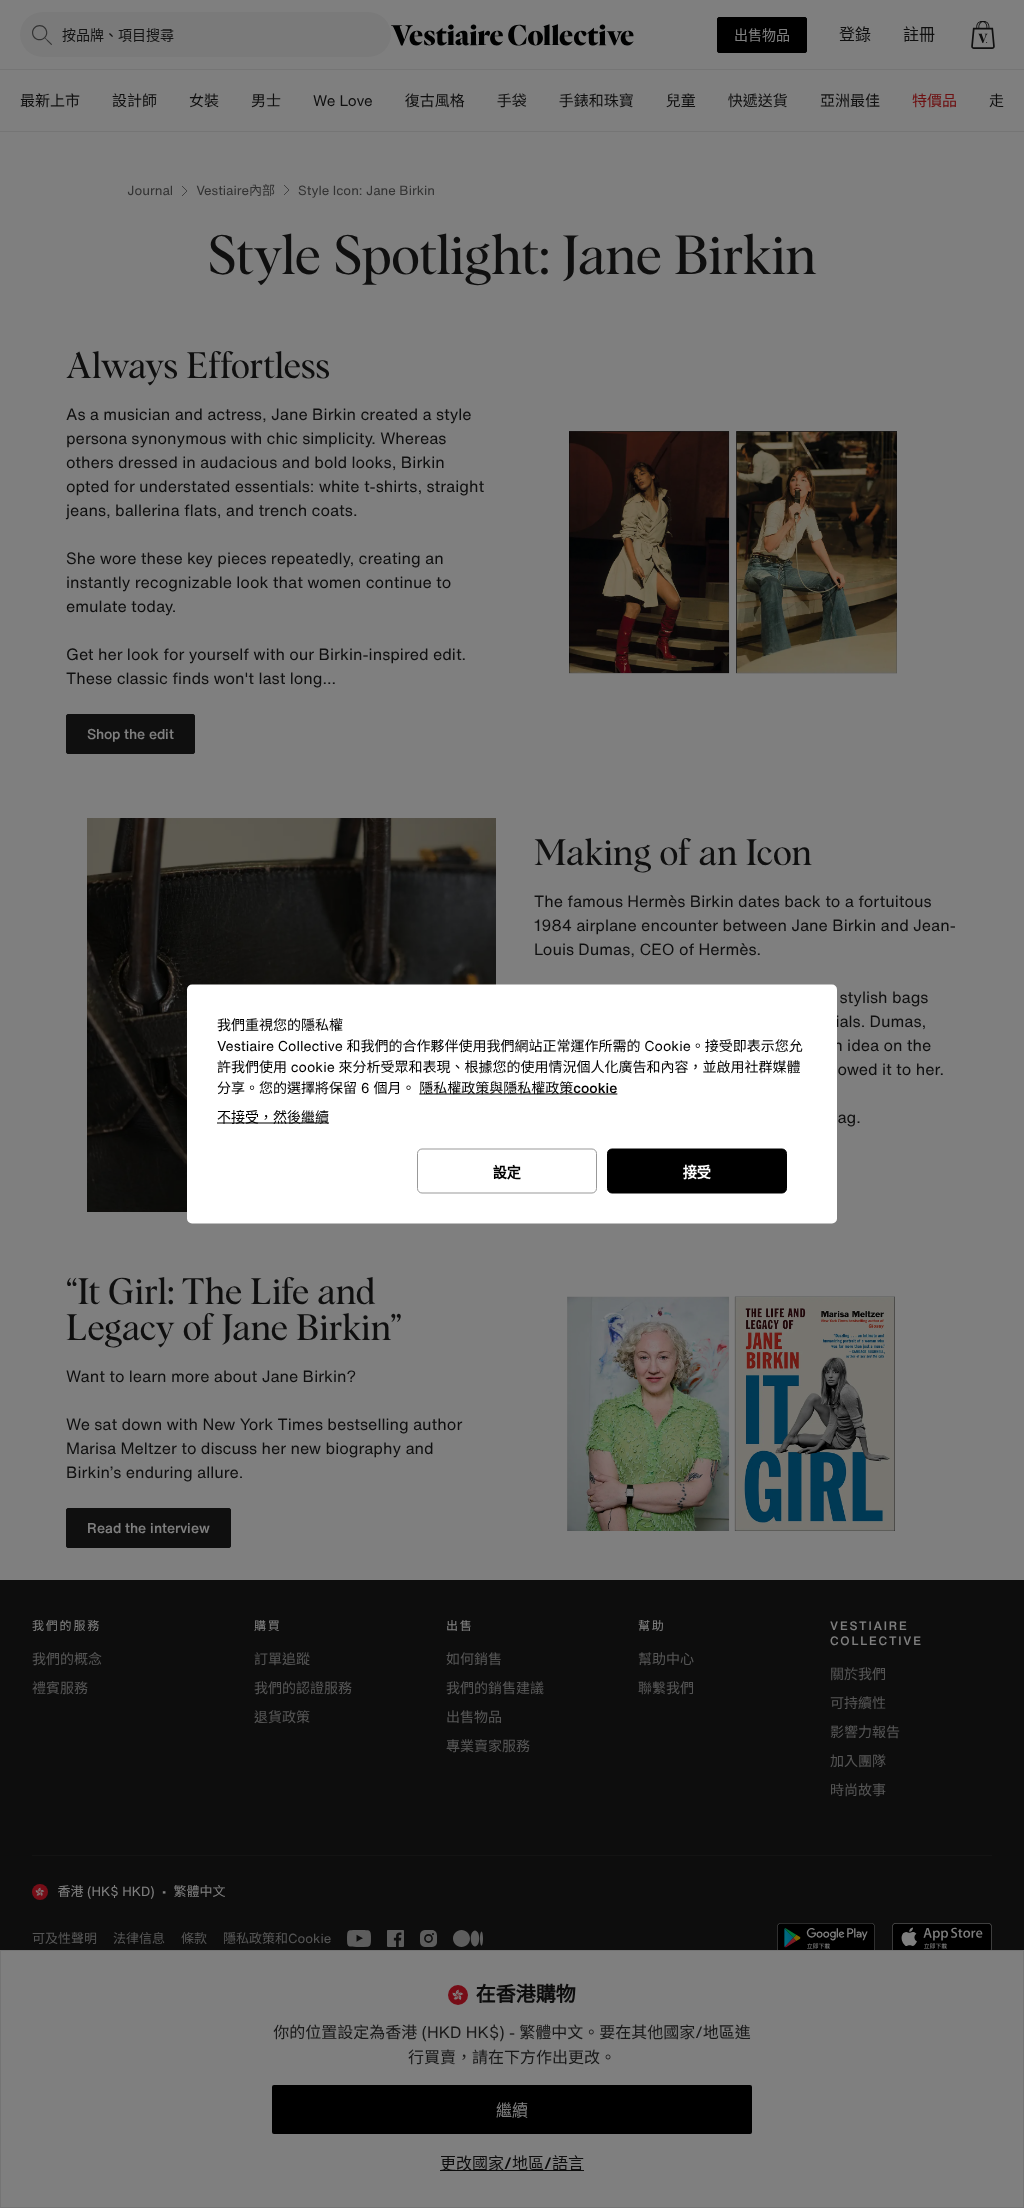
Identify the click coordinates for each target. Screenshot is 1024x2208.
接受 (697, 1171)
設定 (507, 1171)
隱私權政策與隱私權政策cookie (518, 1088)
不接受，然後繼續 (273, 1116)
